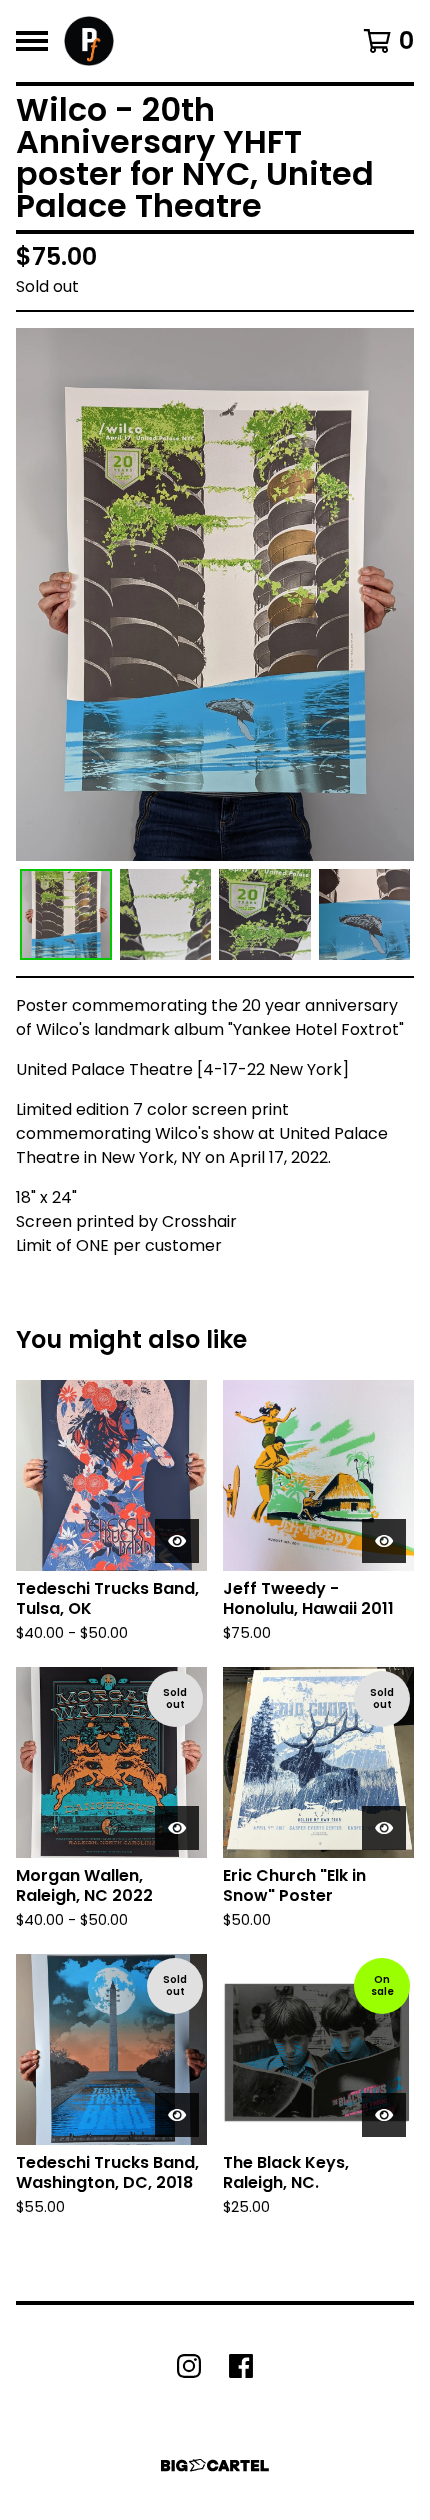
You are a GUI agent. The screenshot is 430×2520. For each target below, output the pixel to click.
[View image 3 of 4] (265, 915)
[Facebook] (241, 2366)
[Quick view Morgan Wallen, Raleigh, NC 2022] (177, 1828)
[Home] (89, 41)
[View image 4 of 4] (365, 915)
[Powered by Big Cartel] (215, 2465)
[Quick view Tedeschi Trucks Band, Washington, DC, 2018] (177, 2115)
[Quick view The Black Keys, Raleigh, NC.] (384, 2115)
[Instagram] (189, 2366)
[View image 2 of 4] (166, 915)
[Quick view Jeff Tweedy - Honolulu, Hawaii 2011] (384, 1541)
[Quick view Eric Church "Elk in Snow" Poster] (384, 1828)
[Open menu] (32, 41)
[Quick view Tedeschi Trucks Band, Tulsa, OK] (177, 1541)
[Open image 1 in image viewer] (215, 594)
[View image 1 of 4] (66, 915)
